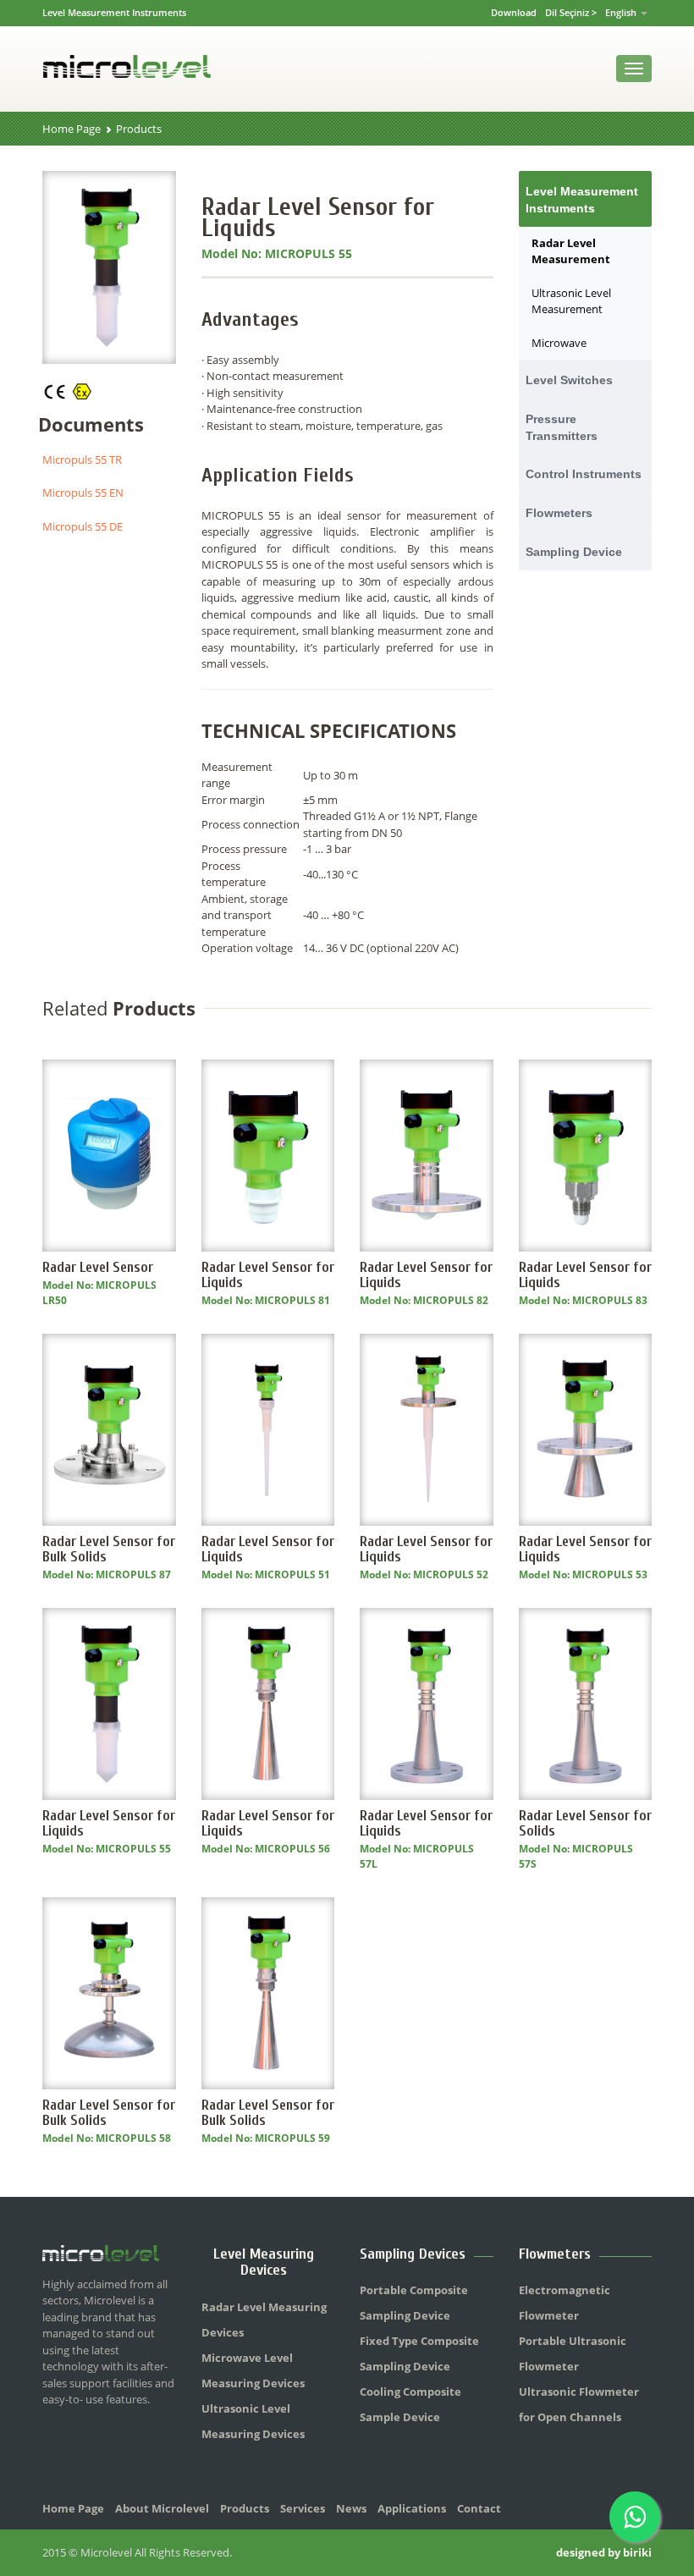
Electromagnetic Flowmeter (565, 2303)
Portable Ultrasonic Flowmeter (573, 2353)
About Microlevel (162, 2508)
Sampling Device (574, 552)
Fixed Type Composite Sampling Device (419, 2353)
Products (139, 129)
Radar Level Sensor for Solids (585, 1823)
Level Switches (569, 380)
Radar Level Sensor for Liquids (268, 1275)
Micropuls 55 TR (82, 460)
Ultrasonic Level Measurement (571, 301)
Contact (479, 2508)
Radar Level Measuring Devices (264, 2320)
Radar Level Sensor (98, 1267)
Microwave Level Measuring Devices (253, 2370)
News (351, 2508)
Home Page (72, 129)
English (622, 12)
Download (514, 12)
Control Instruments (584, 474)
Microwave (559, 343)
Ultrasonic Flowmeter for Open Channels (579, 2404)
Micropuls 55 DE (83, 526)
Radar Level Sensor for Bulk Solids (109, 1549)
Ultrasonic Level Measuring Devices (253, 2421)
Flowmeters (559, 513)
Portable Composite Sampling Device (414, 2303)
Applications (412, 2508)
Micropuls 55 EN (83, 493)
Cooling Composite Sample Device (410, 2404)
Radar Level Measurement (571, 251)
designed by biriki (604, 2552)
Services (303, 2508)
